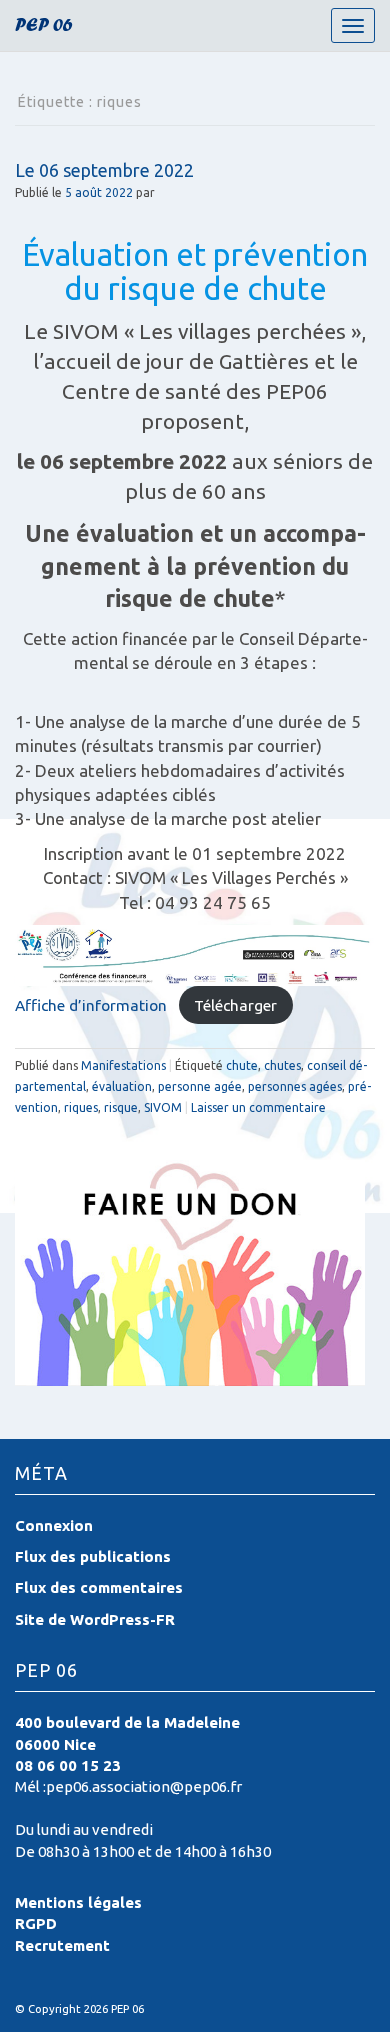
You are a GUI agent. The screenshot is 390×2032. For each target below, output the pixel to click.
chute (242, 1065)
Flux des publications (93, 1556)
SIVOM (163, 1107)
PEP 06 (44, 27)
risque (121, 1107)
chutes (282, 1065)
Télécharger (235, 1005)
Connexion (54, 1525)
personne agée (200, 1086)
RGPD (36, 1923)
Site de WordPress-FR (95, 1619)
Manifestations (123, 1065)
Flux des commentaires (99, 1587)
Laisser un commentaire (258, 1107)
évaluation (122, 1086)
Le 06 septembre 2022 (104, 170)
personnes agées (295, 1086)
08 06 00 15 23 (68, 1765)
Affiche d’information (91, 1005)
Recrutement (62, 1945)
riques (81, 1107)
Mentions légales (78, 1902)
